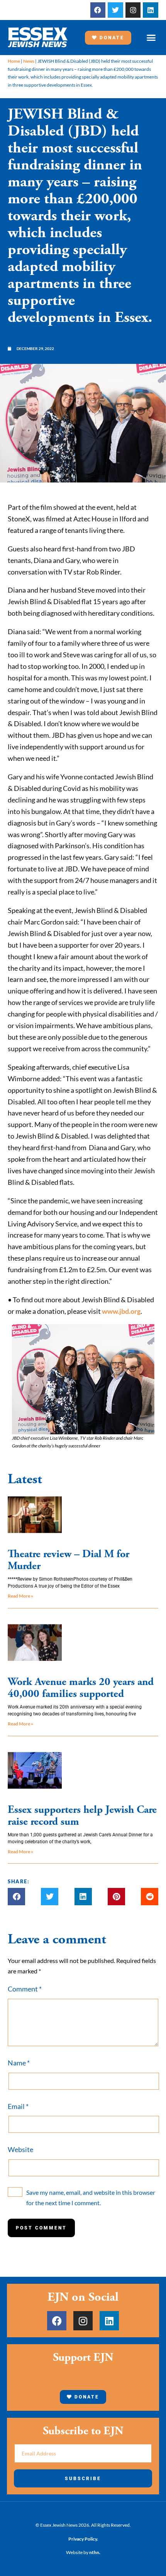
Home (14, 61)
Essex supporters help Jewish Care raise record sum (82, 1816)
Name (19, 2063)
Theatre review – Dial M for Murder (69, 1560)
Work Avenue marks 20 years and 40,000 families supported (81, 1688)
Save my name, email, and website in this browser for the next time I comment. (91, 2197)
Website (20, 2149)
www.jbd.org (121, 1311)
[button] (151, 38)
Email (18, 2106)
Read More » (20, 1596)
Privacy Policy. (83, 2539)
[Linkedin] (151, 10)
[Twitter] (115, 10)
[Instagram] (133, 10)
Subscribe (83, 2479)
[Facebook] (98, 10)
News (29, 61)
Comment (25, 1989)
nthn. (95, 2552)
